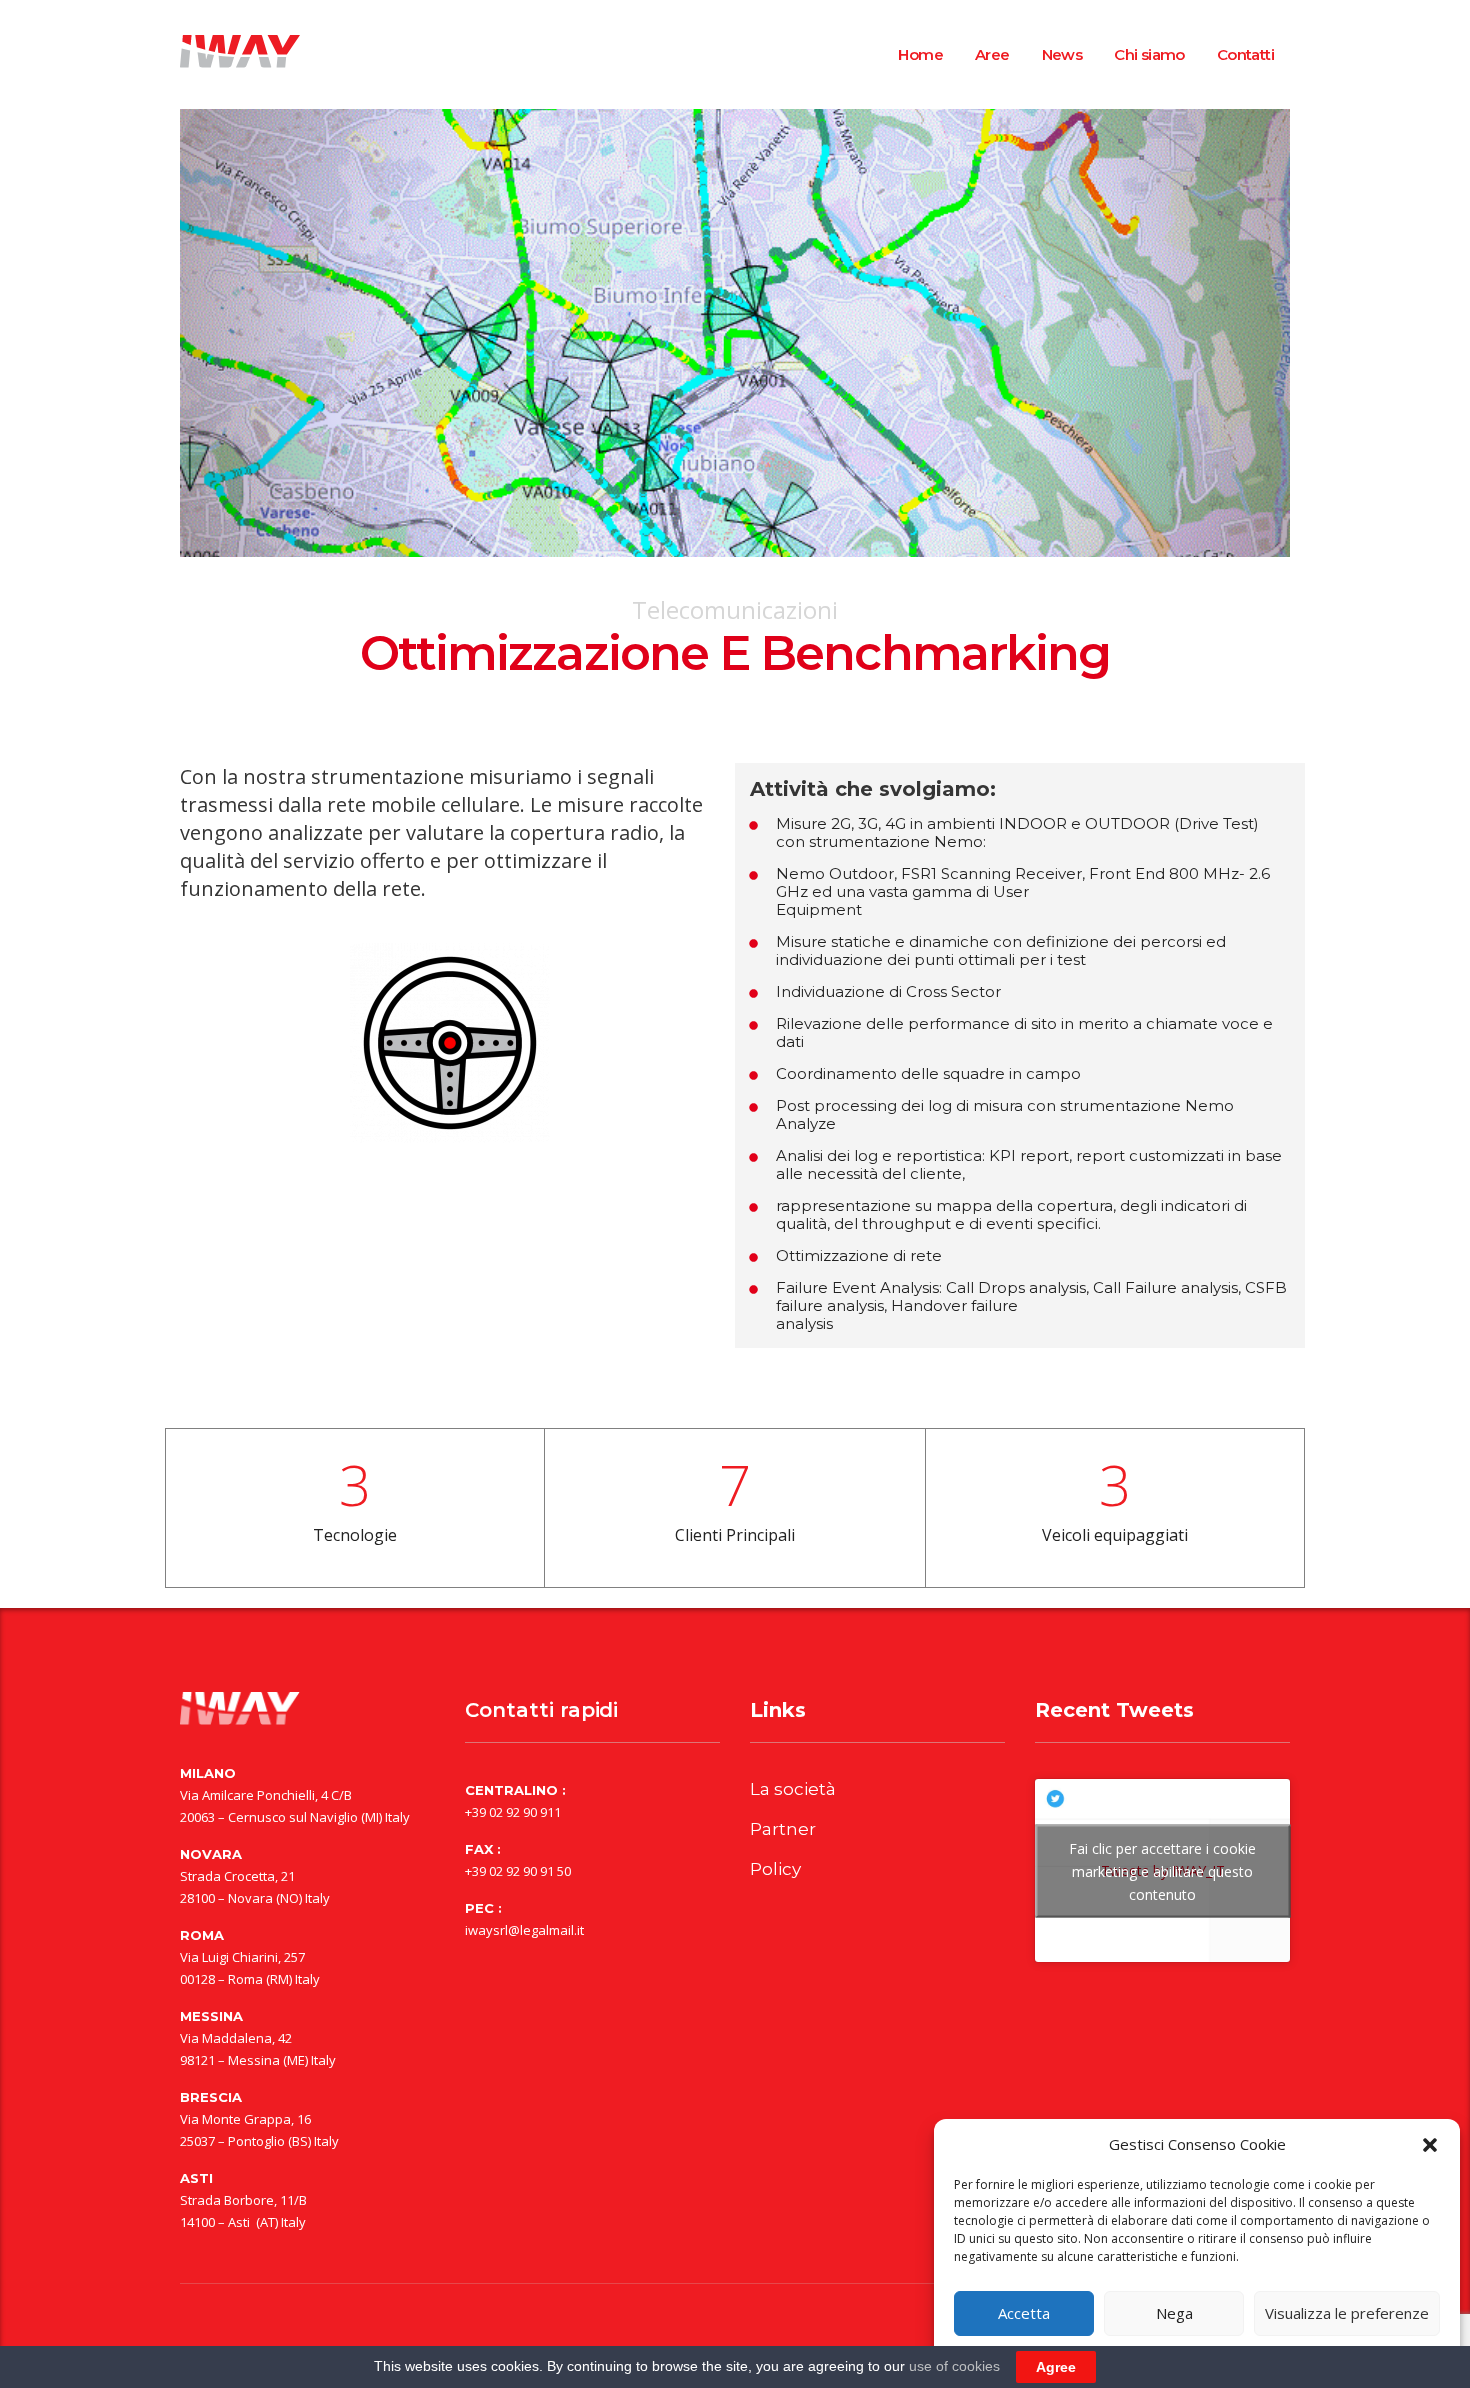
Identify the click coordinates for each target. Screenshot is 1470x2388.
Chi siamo (1149, 54)
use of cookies (954, 2366)
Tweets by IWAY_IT (1162, 1870)
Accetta (1024, 2313)
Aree (992, 54)
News (1062, 54)
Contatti (1245, 54)
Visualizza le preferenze (1347, 2313)
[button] (1430, 2145)
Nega (1174, 2313)
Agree (1056, 2367)
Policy (775, 1869)
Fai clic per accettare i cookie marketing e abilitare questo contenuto (1162, 1870)
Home (920, 54)
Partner (783, 1829)
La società (793, 1789)
